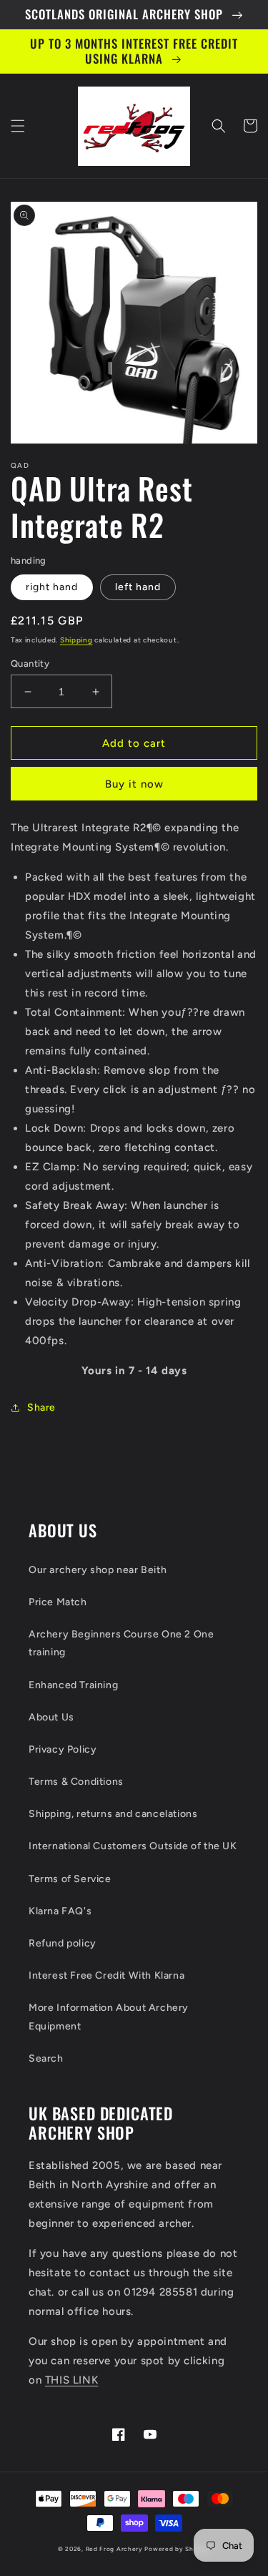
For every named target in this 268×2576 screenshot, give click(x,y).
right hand (52, 587)
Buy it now (134, 784)
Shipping (76, 640)
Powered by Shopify (177, 2549)
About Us (51, 1717)
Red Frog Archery (114, 2549)
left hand (138, 587)
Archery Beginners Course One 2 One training (121, 1643)
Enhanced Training (73, 1685)
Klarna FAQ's (60, 1911)
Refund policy (63, 1943)
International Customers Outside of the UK (133, 1846)
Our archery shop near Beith (98, 1570)
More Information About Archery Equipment (109, 2017)
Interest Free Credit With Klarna (106, 1975)
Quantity (30, 663)
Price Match (58, 1602)
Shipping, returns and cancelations (113, 1814)
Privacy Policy (63, 1749)
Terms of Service (70, 1879)
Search (46, 2058)
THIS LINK (71, 2380)
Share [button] (41, 1407)
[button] (18, 126)
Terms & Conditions (76, 1782)
